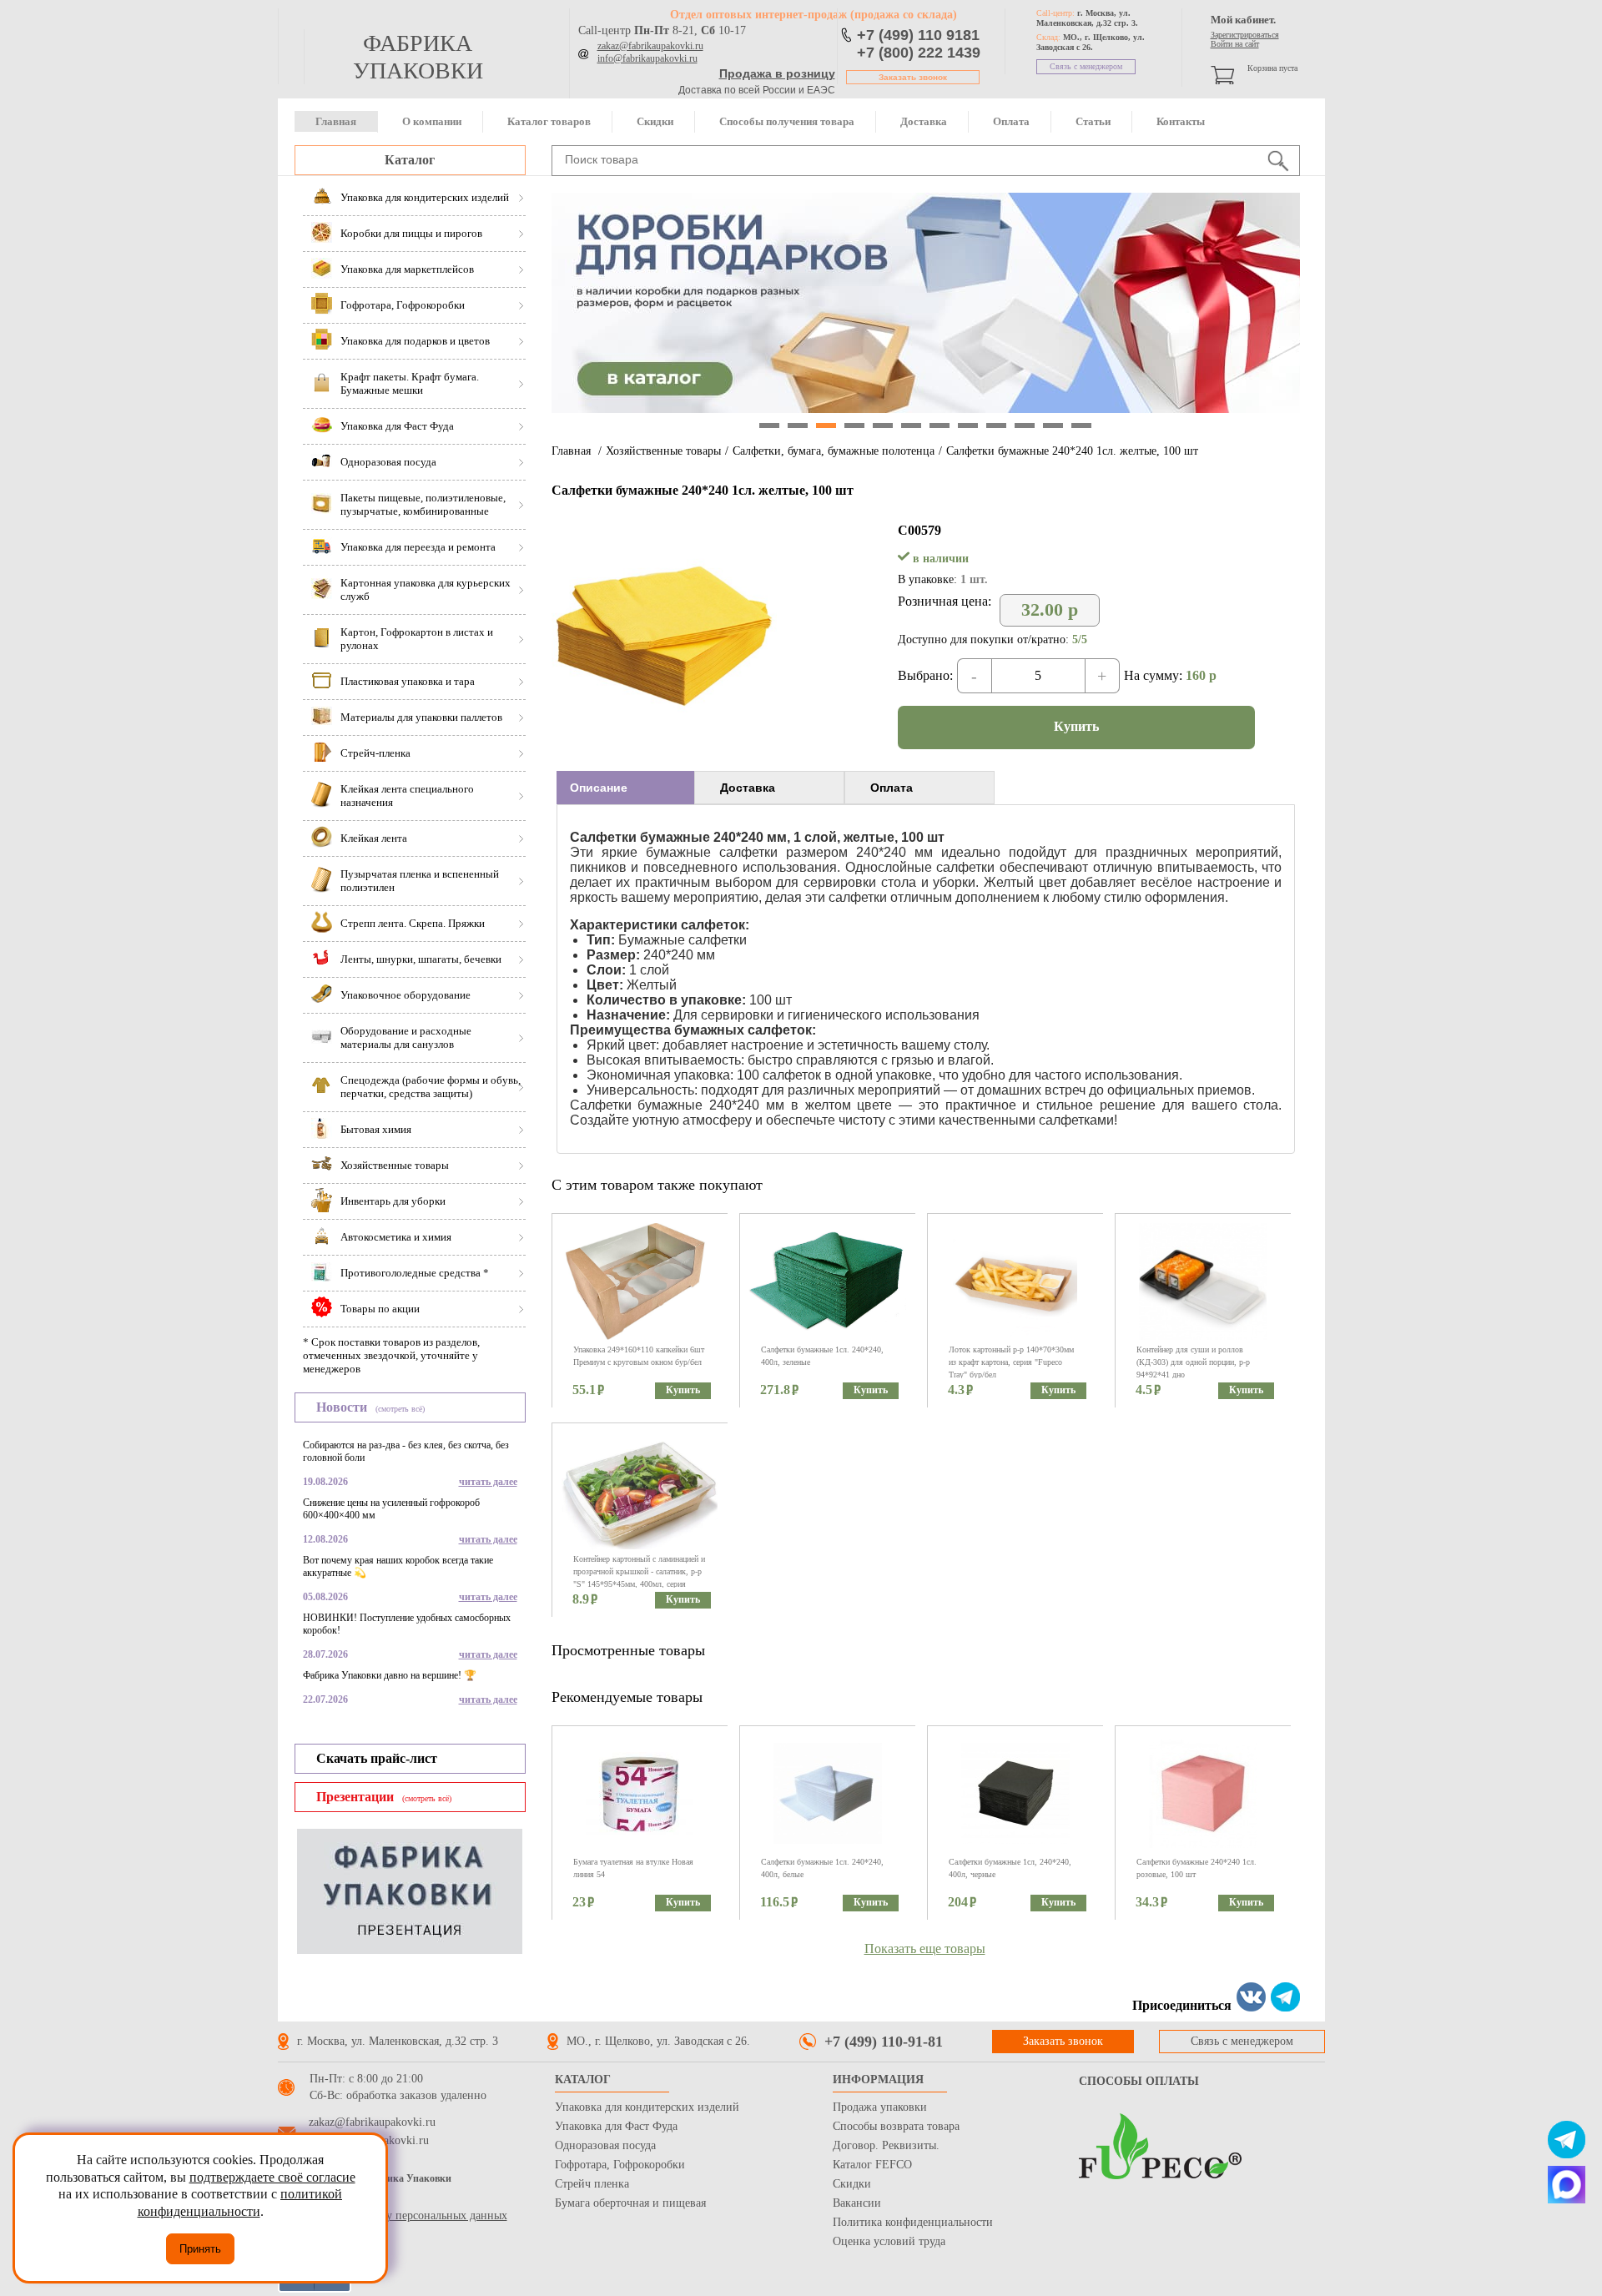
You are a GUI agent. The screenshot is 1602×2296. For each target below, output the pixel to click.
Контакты (1181, 121)
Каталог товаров (549, 121)
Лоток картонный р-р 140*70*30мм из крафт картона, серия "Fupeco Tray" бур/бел (1011, 1362)
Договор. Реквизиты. (886, 2145)
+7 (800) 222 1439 (919, 53)
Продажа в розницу (777, 73)
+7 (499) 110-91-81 (884, 2042)
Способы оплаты (1139, 2081)
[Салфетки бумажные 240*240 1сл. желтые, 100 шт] (664, 744)
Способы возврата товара (896, 2126)
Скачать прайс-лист (377, 1758)
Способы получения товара (787, 121)
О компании (432, 121)
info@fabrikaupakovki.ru (647, 58)
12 (1081, 425)
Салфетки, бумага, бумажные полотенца (834, 451)
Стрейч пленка (592, 2184)
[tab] (625, 788)
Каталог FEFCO (872, 2165)
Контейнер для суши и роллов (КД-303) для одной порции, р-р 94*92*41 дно (1193, 1362)
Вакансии (857, 2203)
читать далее (488, 1482)
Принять (200, 2249)
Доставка (924, 121)
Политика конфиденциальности (913, 2222)
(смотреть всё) (400, 1409)
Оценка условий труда (889, 2241)
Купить (1076, 726)
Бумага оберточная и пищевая (630, 2203)
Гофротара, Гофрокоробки (620, 2165)
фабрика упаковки (418, 57)
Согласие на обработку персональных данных (393, 2215)
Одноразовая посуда (605, 2145)
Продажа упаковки (880, 2107)
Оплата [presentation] (892, 788)
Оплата (1011, 121)
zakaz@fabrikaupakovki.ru (650, 46)
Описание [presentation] (599, 788)
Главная (336, 121)
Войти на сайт (1235, 44)
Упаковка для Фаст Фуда (616, 2126)
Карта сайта (307, 2199)
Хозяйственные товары (663, 451)
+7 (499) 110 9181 (918, 35)
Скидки (655, 121)
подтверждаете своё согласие (272, 2177)
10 (1025, 425)
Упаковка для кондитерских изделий (647, 2107)
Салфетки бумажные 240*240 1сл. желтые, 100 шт (1072, 451)
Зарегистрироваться (1245, 35)
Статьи (1093, 121)
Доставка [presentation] (748, 788)
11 (1053, 425)
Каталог (410, 160)
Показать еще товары (925, 1949)
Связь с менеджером (1086, 66)
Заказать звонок (913, 77)
